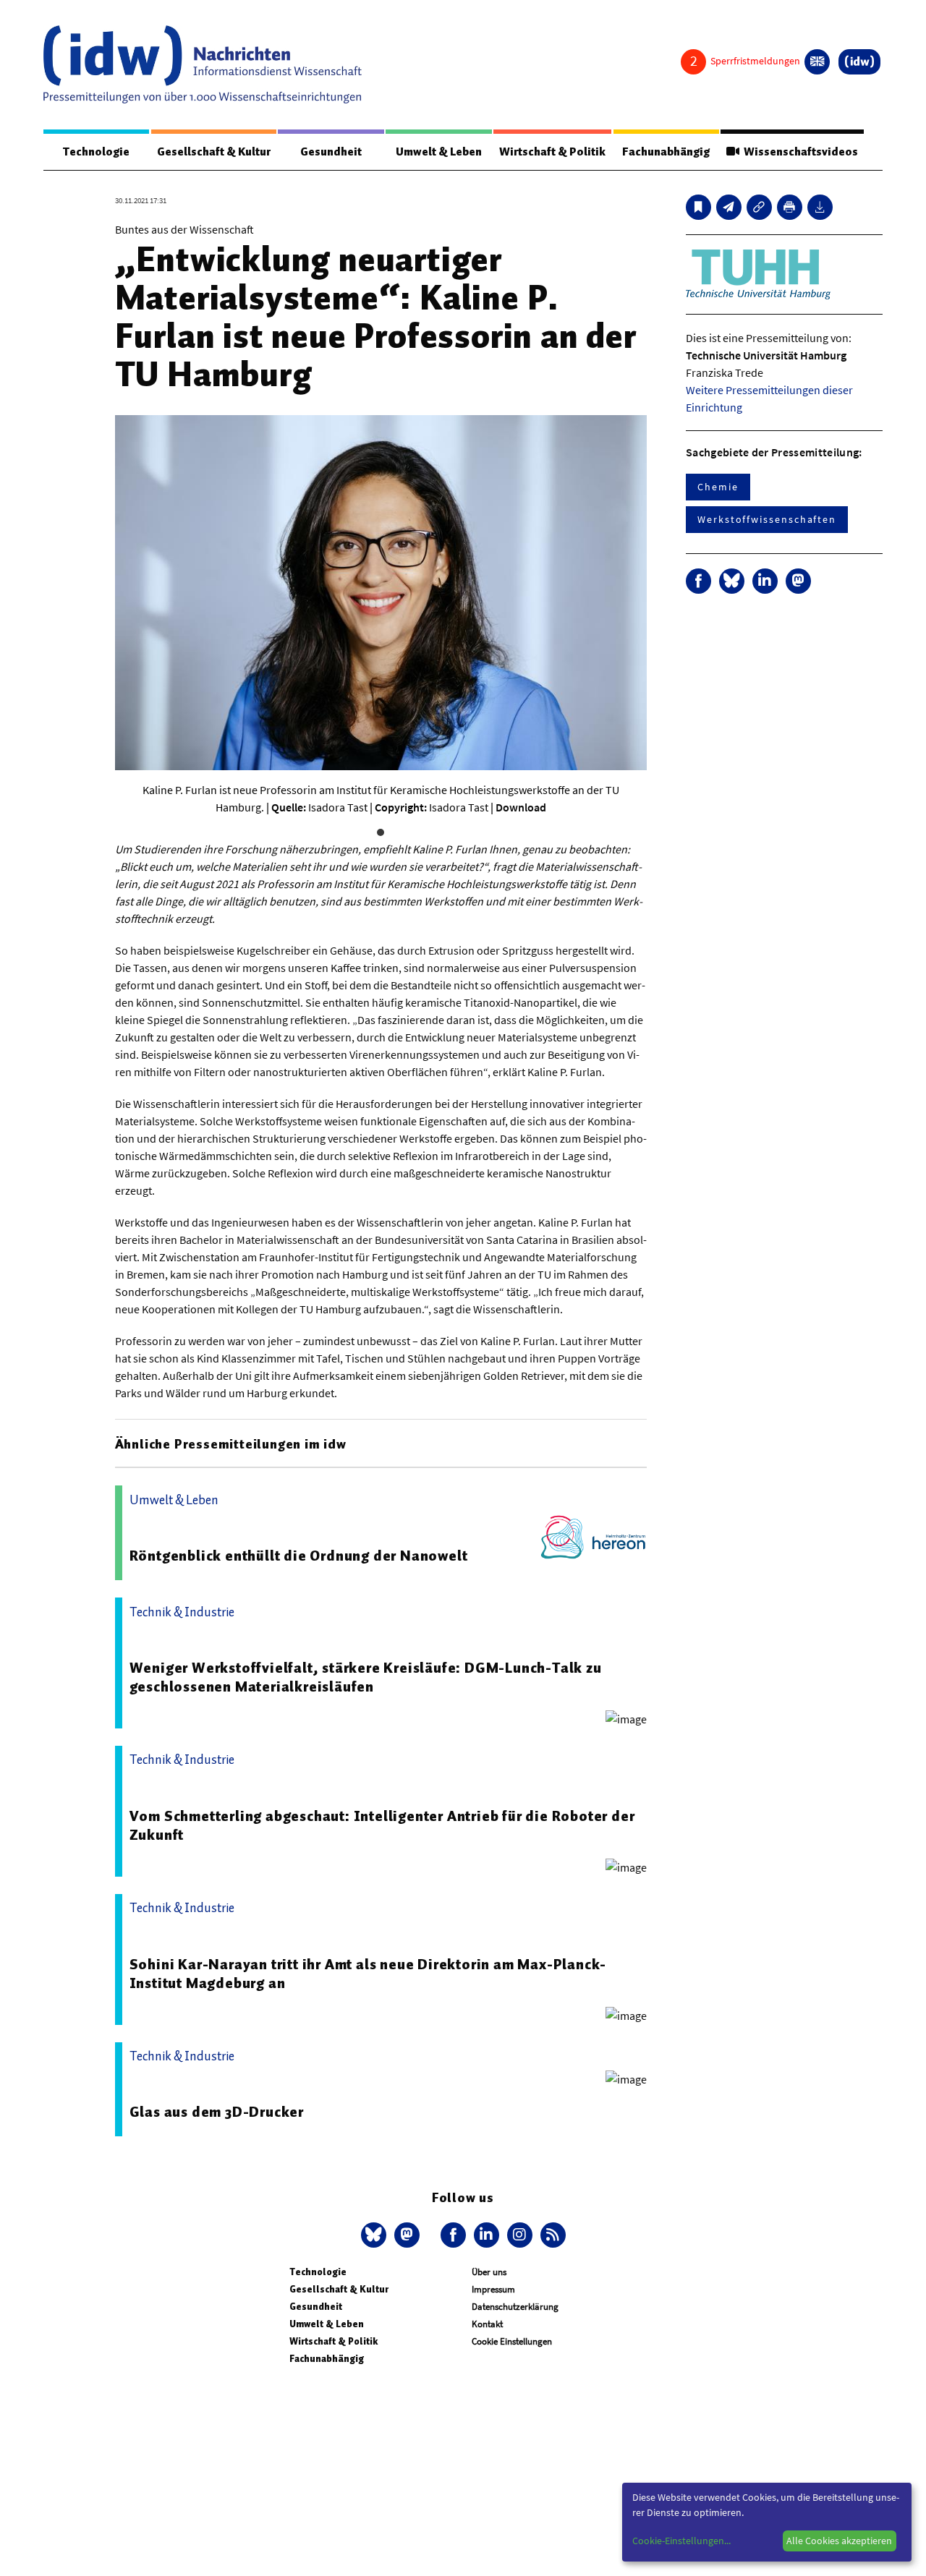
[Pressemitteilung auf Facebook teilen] (698, 581)
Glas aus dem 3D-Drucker (217, 2112)
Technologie (96, 152)
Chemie (718, 487)
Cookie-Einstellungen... (681, 2541)
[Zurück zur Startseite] (203, 64)
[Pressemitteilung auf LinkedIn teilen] (765, 581)
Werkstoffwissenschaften (767, 519)
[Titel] (698, 207)
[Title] (759, 207)
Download (521, 807)
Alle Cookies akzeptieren (839, 2541)
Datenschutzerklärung (515, 2307)
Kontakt (487, 2324)
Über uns (489, 2272)
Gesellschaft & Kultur (214, 152)
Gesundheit (331, 152)
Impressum (493, 2289)
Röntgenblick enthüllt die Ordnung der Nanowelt (299, 1556)
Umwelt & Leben (439, 152)
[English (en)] (817, 62)
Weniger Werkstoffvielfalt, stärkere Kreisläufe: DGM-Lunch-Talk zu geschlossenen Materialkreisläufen (366, 1677)
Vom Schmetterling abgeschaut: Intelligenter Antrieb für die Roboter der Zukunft (382, 1825)
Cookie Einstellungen (512, 2341)
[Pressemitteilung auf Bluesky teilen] (732, 581)
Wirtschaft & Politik (552, 152)
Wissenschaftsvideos (799, 152)
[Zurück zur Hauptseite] (859, 62)
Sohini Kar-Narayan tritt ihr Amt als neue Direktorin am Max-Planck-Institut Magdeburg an (368, 1974)
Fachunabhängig (666, 152)
